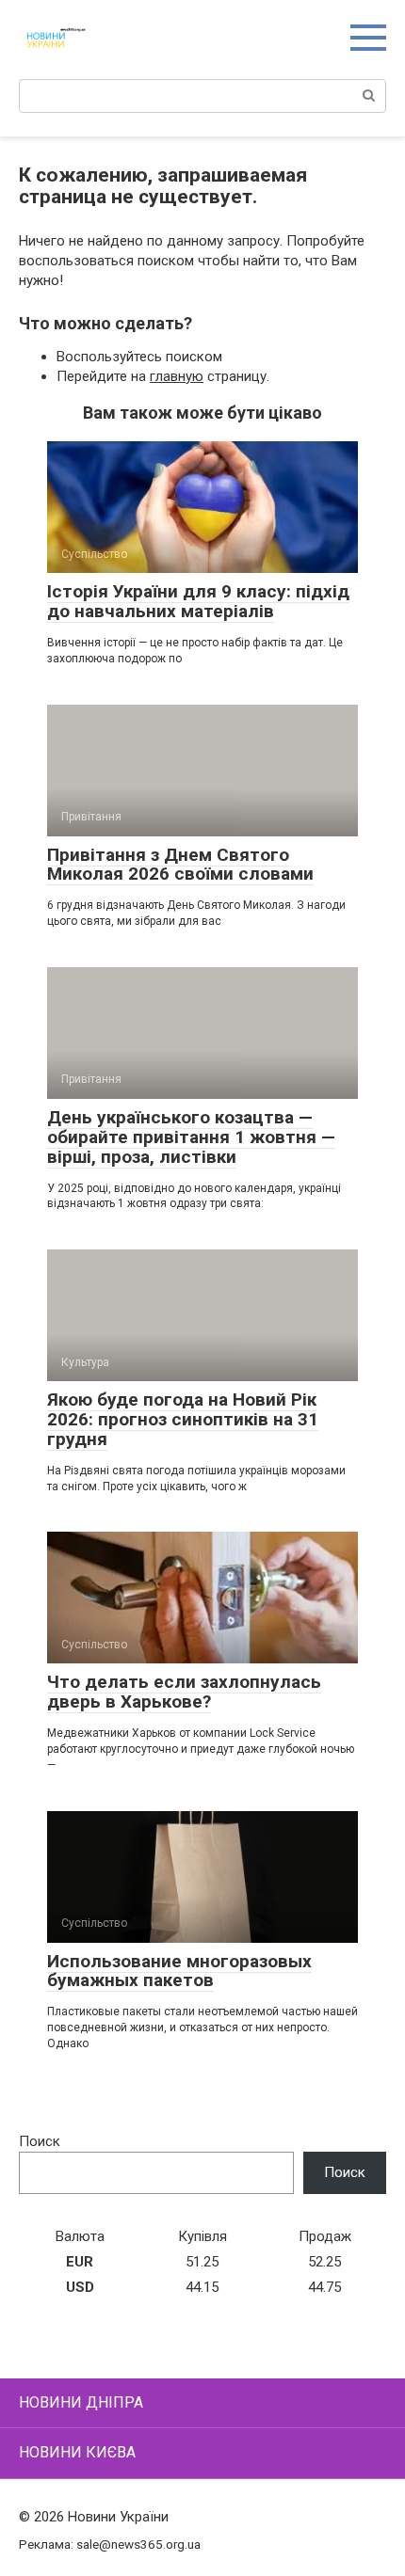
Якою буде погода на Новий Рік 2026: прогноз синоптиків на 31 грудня (183, 1419)
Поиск (40, 2141)
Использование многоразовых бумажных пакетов (179, 1971)
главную (177, 376)
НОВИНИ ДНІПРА (81, 2402)
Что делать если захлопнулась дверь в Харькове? (184, 1692)
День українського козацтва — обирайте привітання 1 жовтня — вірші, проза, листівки (191, 1137)
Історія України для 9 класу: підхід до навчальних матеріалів (198, 601)
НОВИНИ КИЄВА (77, 2452)
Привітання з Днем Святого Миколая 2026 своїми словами (180, 865)
